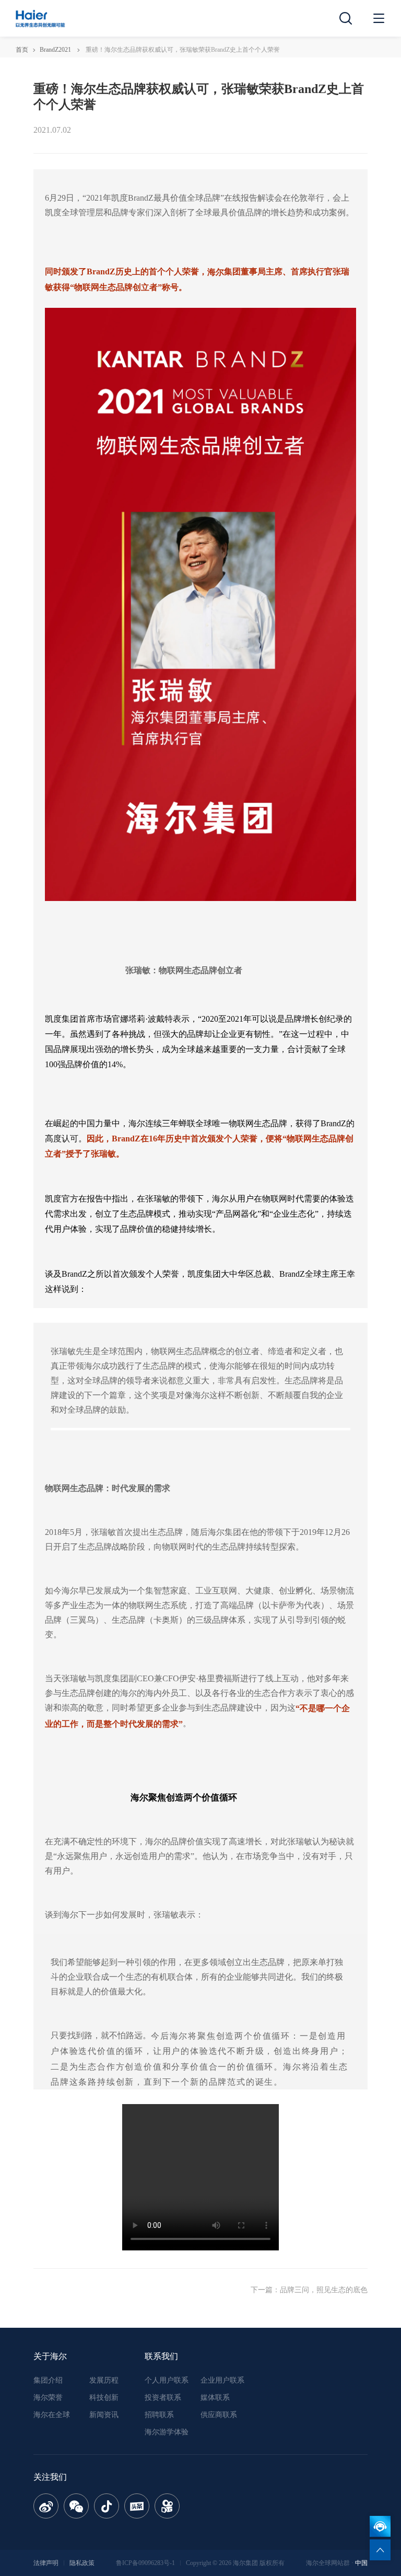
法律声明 (46, 2563)
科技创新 (104, 2398)
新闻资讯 (104, 2415)
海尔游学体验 (167, 2432)
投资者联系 (163, 2398)
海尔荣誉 (48, 2398)
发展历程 (104, 2380)
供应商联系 (219, 2415)
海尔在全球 (52, 2415)
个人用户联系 (167, 2380)
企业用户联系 (222, 2380)
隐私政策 (82, 2563)
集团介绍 (48, 2380)
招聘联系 (159, 2415)
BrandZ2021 (55, 50)
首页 (22, 50)
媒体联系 (215, 2398)
